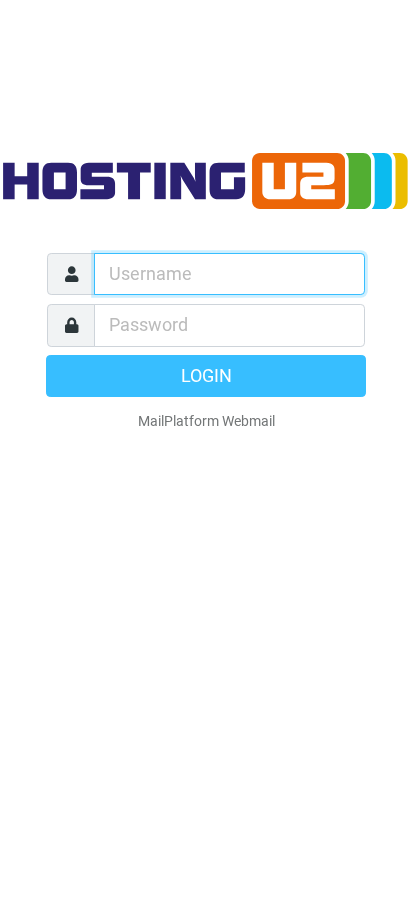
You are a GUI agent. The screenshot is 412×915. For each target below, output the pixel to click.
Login (206, 376)
